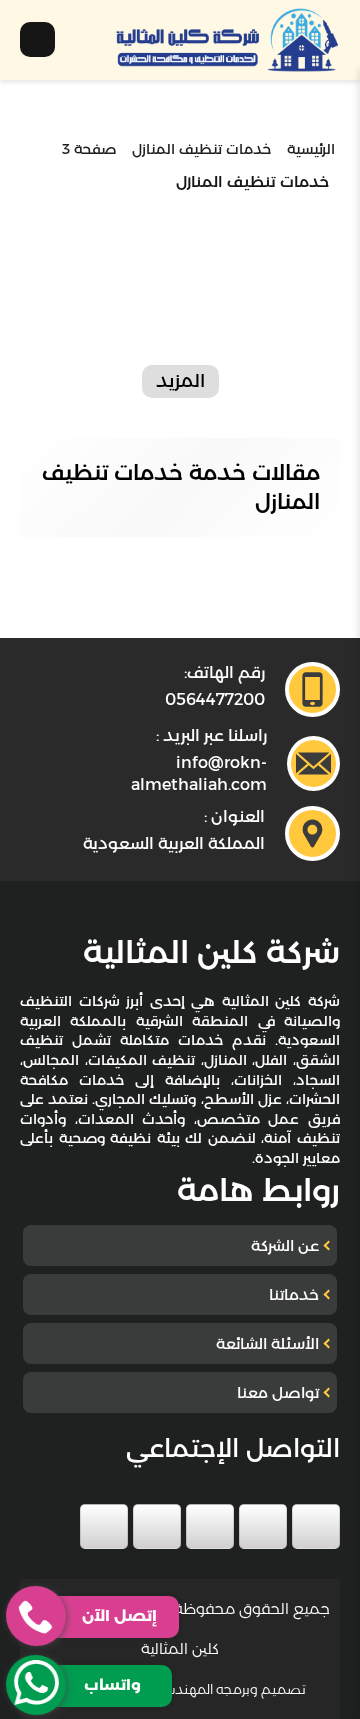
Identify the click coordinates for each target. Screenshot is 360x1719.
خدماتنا (294, 1294)
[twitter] (263, 1526)
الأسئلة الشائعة (267, 1343)
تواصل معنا (278, 1392)
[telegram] (104, 1526)
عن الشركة (285, 1245)
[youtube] (210, 1526)
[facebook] (316, 1526)
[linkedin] (157, 1526)
